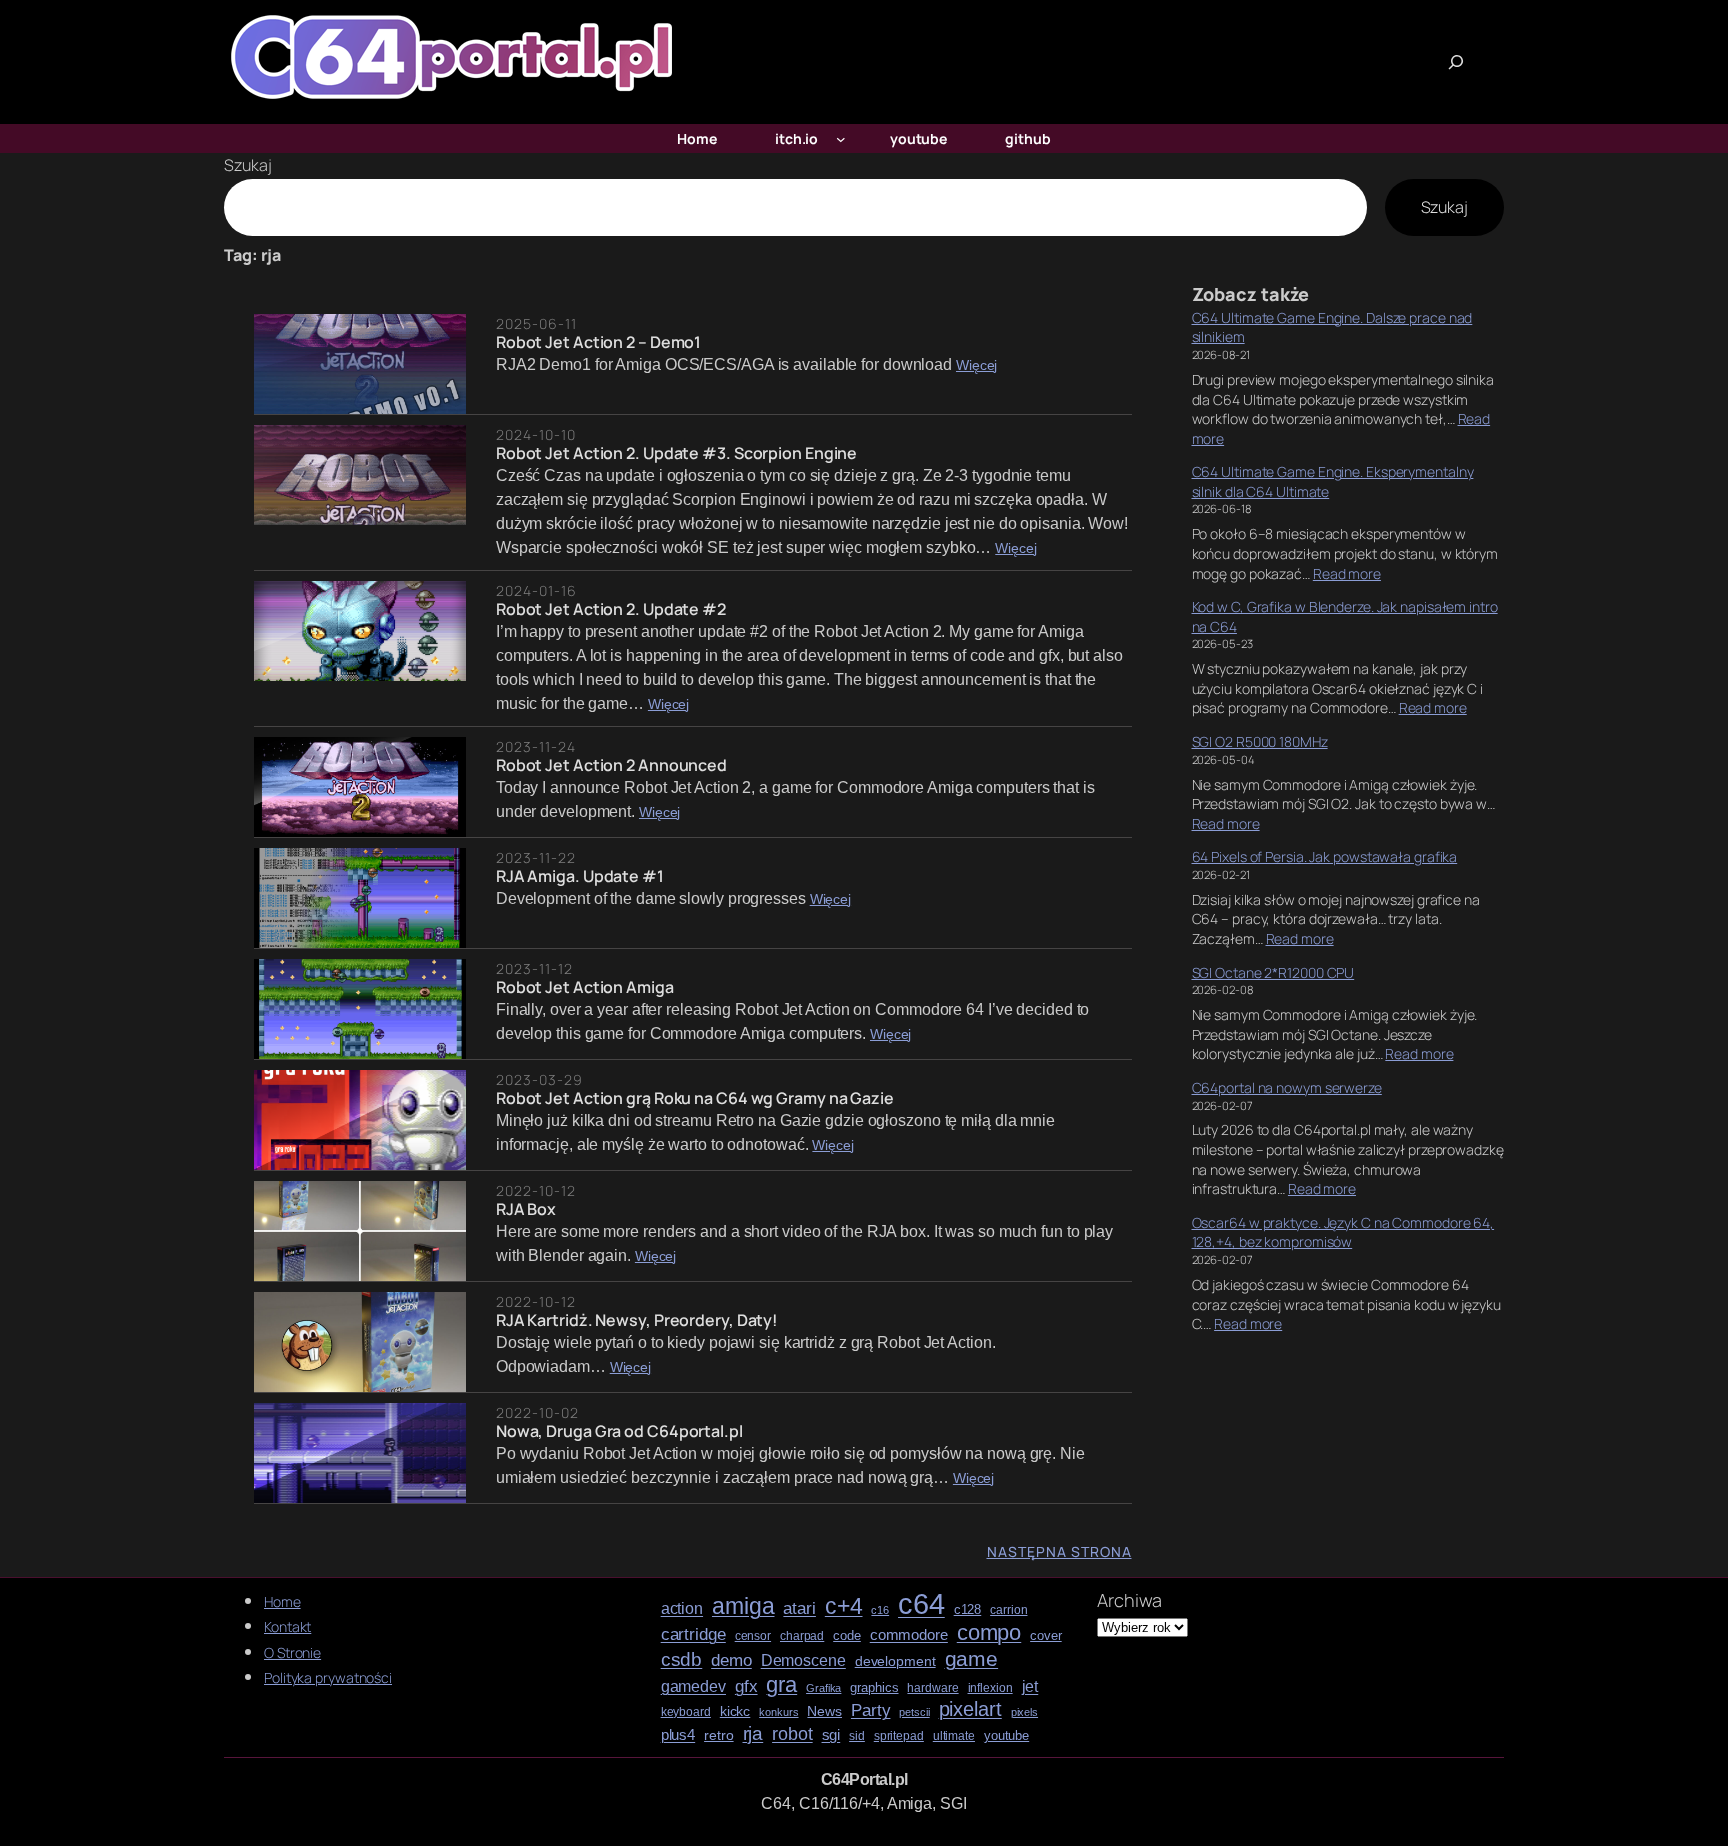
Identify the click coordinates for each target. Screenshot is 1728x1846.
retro (719, 1735)
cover (1046, 1636)
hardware (932, 1688)
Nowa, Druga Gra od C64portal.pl (619, 1431)
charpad (802, 1636)
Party (871, 1710)
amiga (743, 1606)
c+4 (844, 1607)
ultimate (954, 1736)
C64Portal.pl (864, 1779)
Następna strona (1059, 1551)
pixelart (970, 1709)
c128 (968, 1610)
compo (989, 1633)
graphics (874, 1688)
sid (857, 1736)
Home (282, 1601)
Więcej (976, 365)
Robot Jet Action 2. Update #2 (611, 609)
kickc (735, 1711)
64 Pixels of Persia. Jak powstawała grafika (1325, 856)
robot (792, 1734)
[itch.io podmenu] (841, 139)
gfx (746, 1686)
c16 (880, 1610)
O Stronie (292, 1652)
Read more (1347, 573)
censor (753, 1636)
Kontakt (287, 1626)
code (847, 1636)
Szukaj (247, 165)
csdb (682, 1660)
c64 (921, 1604)
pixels (1024, 1712)
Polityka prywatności (328, 1677)
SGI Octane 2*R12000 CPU (1273, 972)
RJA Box (526, 1209)
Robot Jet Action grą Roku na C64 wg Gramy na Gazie (695, 1098)
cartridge (693, 1635)
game (972, 1658)
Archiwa (1129, 1600)
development (895, 1661)
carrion (1008, 1610)
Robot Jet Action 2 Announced (611, 765)
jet (1030, 1686)
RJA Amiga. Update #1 (580, 876)
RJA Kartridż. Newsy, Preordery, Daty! (637, 1320)
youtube (1006, 1736)
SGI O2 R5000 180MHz (1260, 741)
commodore (909, 1635)
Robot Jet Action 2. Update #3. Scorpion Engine (676, 453)
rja (753, 1733)
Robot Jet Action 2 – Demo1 (598, 342)
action (682, 1608)
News (824, 1711)
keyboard (686, 1712)
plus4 (678, 1735)
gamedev (693, 1686)
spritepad (899, 1736)
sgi (831, 1735)
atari (799, 1609)
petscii (914, 1712)
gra (781, 1685)
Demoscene (803, 1660)
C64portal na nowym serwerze (1287, 1087)
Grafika (823, 1688)
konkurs (778, 1712)
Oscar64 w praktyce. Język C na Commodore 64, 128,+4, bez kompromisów (1343, 1232)
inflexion (990, 1688)
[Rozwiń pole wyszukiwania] (1456, 62)
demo (731, 1660)
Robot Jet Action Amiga (585, 987)
